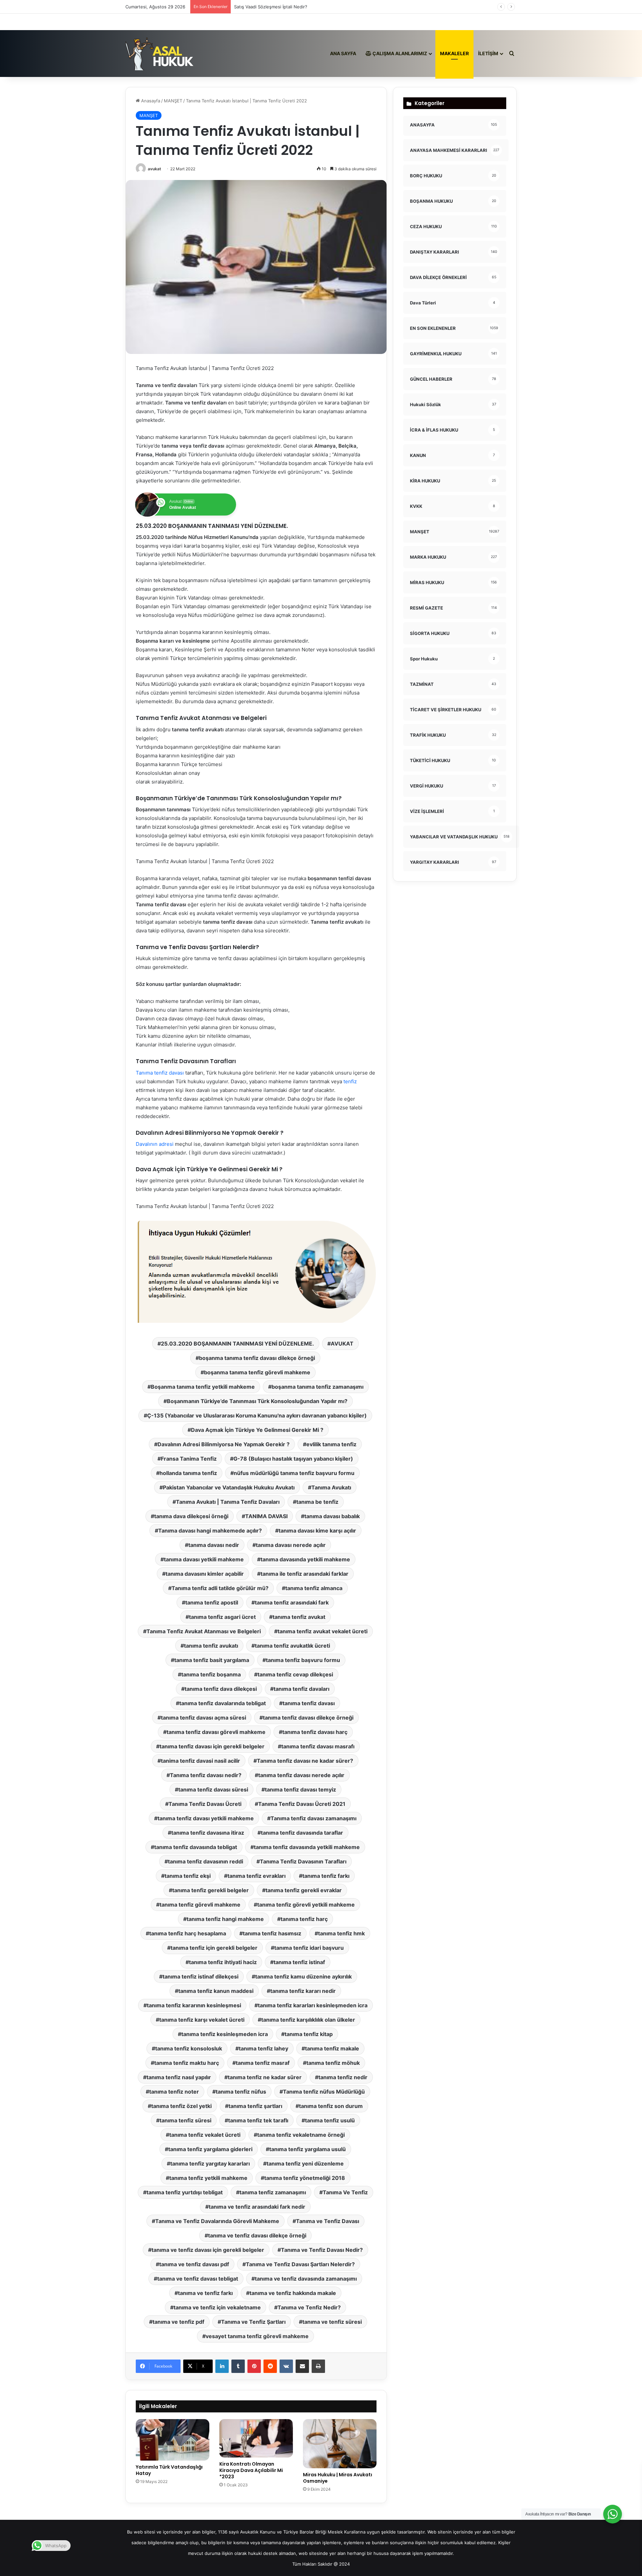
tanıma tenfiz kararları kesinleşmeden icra (313, 2005)
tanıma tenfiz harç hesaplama (188, 1933)
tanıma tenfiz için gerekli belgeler (214, 1948)
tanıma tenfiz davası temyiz (300, 1789)
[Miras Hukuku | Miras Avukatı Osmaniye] (340, 2444)
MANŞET (173, 101)
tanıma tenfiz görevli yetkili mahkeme (306, 1905)
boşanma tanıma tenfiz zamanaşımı (317, 1387)
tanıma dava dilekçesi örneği (191, 1516)
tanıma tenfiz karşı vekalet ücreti (202, 2020)
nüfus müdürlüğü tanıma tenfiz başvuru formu (294, 1473)
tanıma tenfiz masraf (263, 2063)
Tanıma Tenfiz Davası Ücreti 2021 (302, 1804)
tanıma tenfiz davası (309, 1703)
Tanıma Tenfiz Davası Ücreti (205, 1804)
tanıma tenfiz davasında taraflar (302, 1833)
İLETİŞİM (488, 53)
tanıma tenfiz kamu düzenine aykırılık (303, 1976)
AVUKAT (342, 1344)
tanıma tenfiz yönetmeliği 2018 (305, 2178)
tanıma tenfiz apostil (212, 1602)
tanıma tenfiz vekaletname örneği (301, 2135)
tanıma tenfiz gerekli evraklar (304, 1890)
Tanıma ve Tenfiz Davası (328, 2221)
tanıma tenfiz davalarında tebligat (223, 1703)
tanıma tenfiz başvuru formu (303, 1660)
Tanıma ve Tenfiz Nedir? (309, 2307)
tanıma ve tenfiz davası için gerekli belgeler (208, 2250)
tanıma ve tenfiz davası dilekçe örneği (257, 2235)
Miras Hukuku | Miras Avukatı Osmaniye (338, 2478)
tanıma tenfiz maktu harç (187, 2063)
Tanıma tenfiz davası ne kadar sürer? (305, 1761)
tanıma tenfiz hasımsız (272, 1933)
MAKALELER (454, 53)
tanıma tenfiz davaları (301, 1689)
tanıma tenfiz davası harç (315, 1732)
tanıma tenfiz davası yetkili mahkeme (206, 1818)
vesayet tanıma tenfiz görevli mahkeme (257, 2336)
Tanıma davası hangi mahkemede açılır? (210, 1531)
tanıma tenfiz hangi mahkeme (225, 1919)
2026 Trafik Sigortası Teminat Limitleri (273, 7)
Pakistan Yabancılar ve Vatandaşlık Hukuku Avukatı (229, 1487)
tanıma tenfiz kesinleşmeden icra (225, 2034)
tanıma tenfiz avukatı (211, 1646)
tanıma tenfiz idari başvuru (309, 1948)
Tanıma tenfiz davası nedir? (206, 1775)
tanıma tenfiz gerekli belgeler (210, 1890)
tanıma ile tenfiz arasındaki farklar (304, 1574)
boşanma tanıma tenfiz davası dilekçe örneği (257, 1358)
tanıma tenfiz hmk (341, 1933)
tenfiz (349, 1081)
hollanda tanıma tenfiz (188, 1473)
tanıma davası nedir (214, 1545)
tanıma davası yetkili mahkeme (204, 1559)
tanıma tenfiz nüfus (241, 2092)
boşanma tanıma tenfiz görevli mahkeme (257, 1372)
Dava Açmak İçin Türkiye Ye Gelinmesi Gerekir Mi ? (257, 1430)
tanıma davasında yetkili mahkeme (305, 1559)
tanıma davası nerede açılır (291, 1545)
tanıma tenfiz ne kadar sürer (265, 2077)
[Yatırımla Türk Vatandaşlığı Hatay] (173, 2440)
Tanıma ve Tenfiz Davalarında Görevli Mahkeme (217, 2221)
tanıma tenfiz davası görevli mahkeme (216, 1732)
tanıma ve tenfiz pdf (178, 2322)
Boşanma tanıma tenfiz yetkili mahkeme (203, 1387)
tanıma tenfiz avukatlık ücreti (292, 1646)
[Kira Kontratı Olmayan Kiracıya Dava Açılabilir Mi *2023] (256, 2438)
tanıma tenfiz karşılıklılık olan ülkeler (308, 2020)
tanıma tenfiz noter (174, 2092)
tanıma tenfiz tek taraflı (258, 2120)
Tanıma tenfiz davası (160, 1073)
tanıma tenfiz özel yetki (181, 2106)
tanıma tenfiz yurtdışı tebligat (185, 2192)
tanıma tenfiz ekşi (188, 1876)
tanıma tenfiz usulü (330, 2120)
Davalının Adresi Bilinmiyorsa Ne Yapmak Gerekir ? (224, 1444)
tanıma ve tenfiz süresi (332, 2322)
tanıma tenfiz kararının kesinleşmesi (194, 2005)
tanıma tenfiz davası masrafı (318, 1746)
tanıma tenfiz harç (304, 1919)
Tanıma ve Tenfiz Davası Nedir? (322, 2250)
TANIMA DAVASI (266, 1516)
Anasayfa (150, 101)
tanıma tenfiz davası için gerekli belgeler (212, 1746)
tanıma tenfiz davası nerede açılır (301, 1775)
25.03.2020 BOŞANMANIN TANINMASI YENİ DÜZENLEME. (237, 1344)
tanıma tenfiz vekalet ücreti (205, 2135)
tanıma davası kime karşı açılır (317, 1531)
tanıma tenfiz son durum (331, 2106)
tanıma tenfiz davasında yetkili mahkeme (307, 1847)
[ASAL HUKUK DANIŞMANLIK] (160, 54)
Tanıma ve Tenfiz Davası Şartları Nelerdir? (300, 2264)
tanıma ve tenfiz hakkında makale (293, 2293)
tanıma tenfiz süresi (185, 2120)
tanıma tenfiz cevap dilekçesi (295, 1674)
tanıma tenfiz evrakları (256, 1876)
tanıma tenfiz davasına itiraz (208, 1833)
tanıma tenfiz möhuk (333, 2063)
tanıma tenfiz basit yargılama (212, 1660)
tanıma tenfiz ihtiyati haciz (223, 1962)
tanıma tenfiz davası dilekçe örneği (308, 1718)
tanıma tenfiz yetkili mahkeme (208, 2178)
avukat (154, 169)
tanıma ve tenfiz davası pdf (194, 2264)
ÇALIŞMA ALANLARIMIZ (399, 53)
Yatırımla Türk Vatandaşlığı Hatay (169, 2470)
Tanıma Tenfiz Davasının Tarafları (303, 1861)
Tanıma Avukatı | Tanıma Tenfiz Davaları (228, 1502)
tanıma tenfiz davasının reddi (205, 1861)
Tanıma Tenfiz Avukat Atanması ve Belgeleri (204, 1631)
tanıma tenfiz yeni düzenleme (305, 2164)
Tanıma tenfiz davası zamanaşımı (313, 1818)
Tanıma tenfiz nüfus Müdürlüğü (324, 2092)
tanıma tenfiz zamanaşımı (273, 2192)
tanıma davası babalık (332, 1516)
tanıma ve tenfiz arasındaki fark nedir (257, 2207)
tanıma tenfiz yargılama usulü (307, 2149)
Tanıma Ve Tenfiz (345, 2192)
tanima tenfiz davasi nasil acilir (200, 1761)
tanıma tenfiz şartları (255, 2106)
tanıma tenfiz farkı (326, 1876)
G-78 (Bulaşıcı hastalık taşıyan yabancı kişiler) (293, 1459)
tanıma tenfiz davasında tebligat (196, 1847)
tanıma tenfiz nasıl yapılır (179, 2077)
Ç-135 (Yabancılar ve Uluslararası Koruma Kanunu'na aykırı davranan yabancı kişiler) (257, 1415)
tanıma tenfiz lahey (263, 2048)
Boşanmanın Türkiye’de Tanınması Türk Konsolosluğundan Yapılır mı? (257, 1401)
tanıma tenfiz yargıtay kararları (210, 2164)
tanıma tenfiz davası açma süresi (203, 1718)
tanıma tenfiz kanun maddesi (216, 1991)
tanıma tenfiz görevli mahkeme (200, 1905)
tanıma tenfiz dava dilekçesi (221, 1689)
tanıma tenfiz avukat (299, 1617)
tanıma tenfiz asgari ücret (222, 1617)
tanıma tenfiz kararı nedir (303, 1991)
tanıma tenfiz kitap (309, 2034)
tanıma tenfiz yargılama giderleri (210, 2149)
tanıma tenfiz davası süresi (213, 1789)
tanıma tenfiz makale (332, 2048)
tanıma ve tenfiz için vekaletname (217, 2307)
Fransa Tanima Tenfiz (189, 1459)
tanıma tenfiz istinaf (299, 1962)
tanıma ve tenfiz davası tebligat (198, 2279)
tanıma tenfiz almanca (314, 1588)
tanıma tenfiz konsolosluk (189, 2048)
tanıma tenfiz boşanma (211, 1674)
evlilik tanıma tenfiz (331, 1444)
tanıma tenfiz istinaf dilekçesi (200, 1976)
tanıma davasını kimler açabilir (205, 1574)
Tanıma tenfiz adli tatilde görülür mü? (220, 1588)
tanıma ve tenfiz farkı (205, 2293)
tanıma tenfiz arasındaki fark (292, 1602)
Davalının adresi (155, 1144)
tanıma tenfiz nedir (343, 2077)
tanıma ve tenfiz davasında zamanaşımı (306, 2279)
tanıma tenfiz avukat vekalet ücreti (323, 1631)
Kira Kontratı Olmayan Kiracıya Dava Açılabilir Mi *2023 (251, 2470)
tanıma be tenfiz (317, 1502)
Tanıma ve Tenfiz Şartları (253, 2322)
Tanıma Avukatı (331, 1487)
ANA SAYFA (343, 53)
